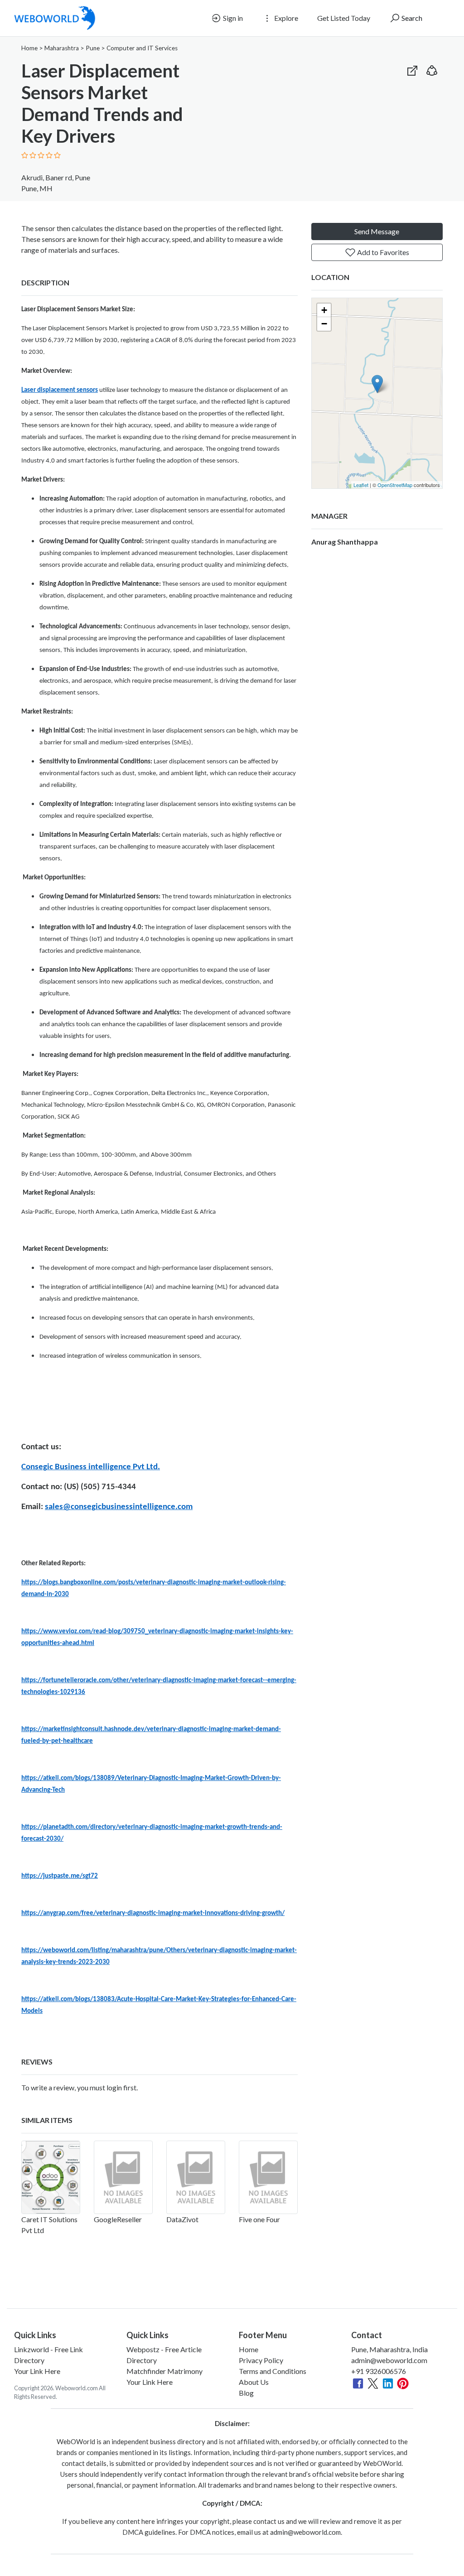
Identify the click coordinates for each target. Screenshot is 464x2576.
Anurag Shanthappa (345, 542)
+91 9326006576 (379, 2371)
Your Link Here (37, 2371)
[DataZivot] (196, 2177)
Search (411, 18)
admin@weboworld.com (389, 2360)
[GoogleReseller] (123, 2177)
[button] (432, 69)
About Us (254, 2382)
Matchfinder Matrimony (164, 2371)
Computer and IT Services (142, 48)
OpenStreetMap (395, 485)
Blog (246, 2393)
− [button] (324, 324)
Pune (93, 48)
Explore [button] (285, 18)
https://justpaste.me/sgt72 (60, 1876)
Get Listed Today (344, 18)
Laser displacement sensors (60, 390)
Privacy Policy (261, 2360)
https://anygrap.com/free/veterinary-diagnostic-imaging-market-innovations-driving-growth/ (153, 1913)
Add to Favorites (382, 252)
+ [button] (324, 310)
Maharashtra (62, 48)
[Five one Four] (268, 2177)
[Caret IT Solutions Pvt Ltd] (51, 2177)
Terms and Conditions (273, 2371)
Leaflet (361, 485)
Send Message (377, 231)
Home (29, 48)
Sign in (232, 18)
